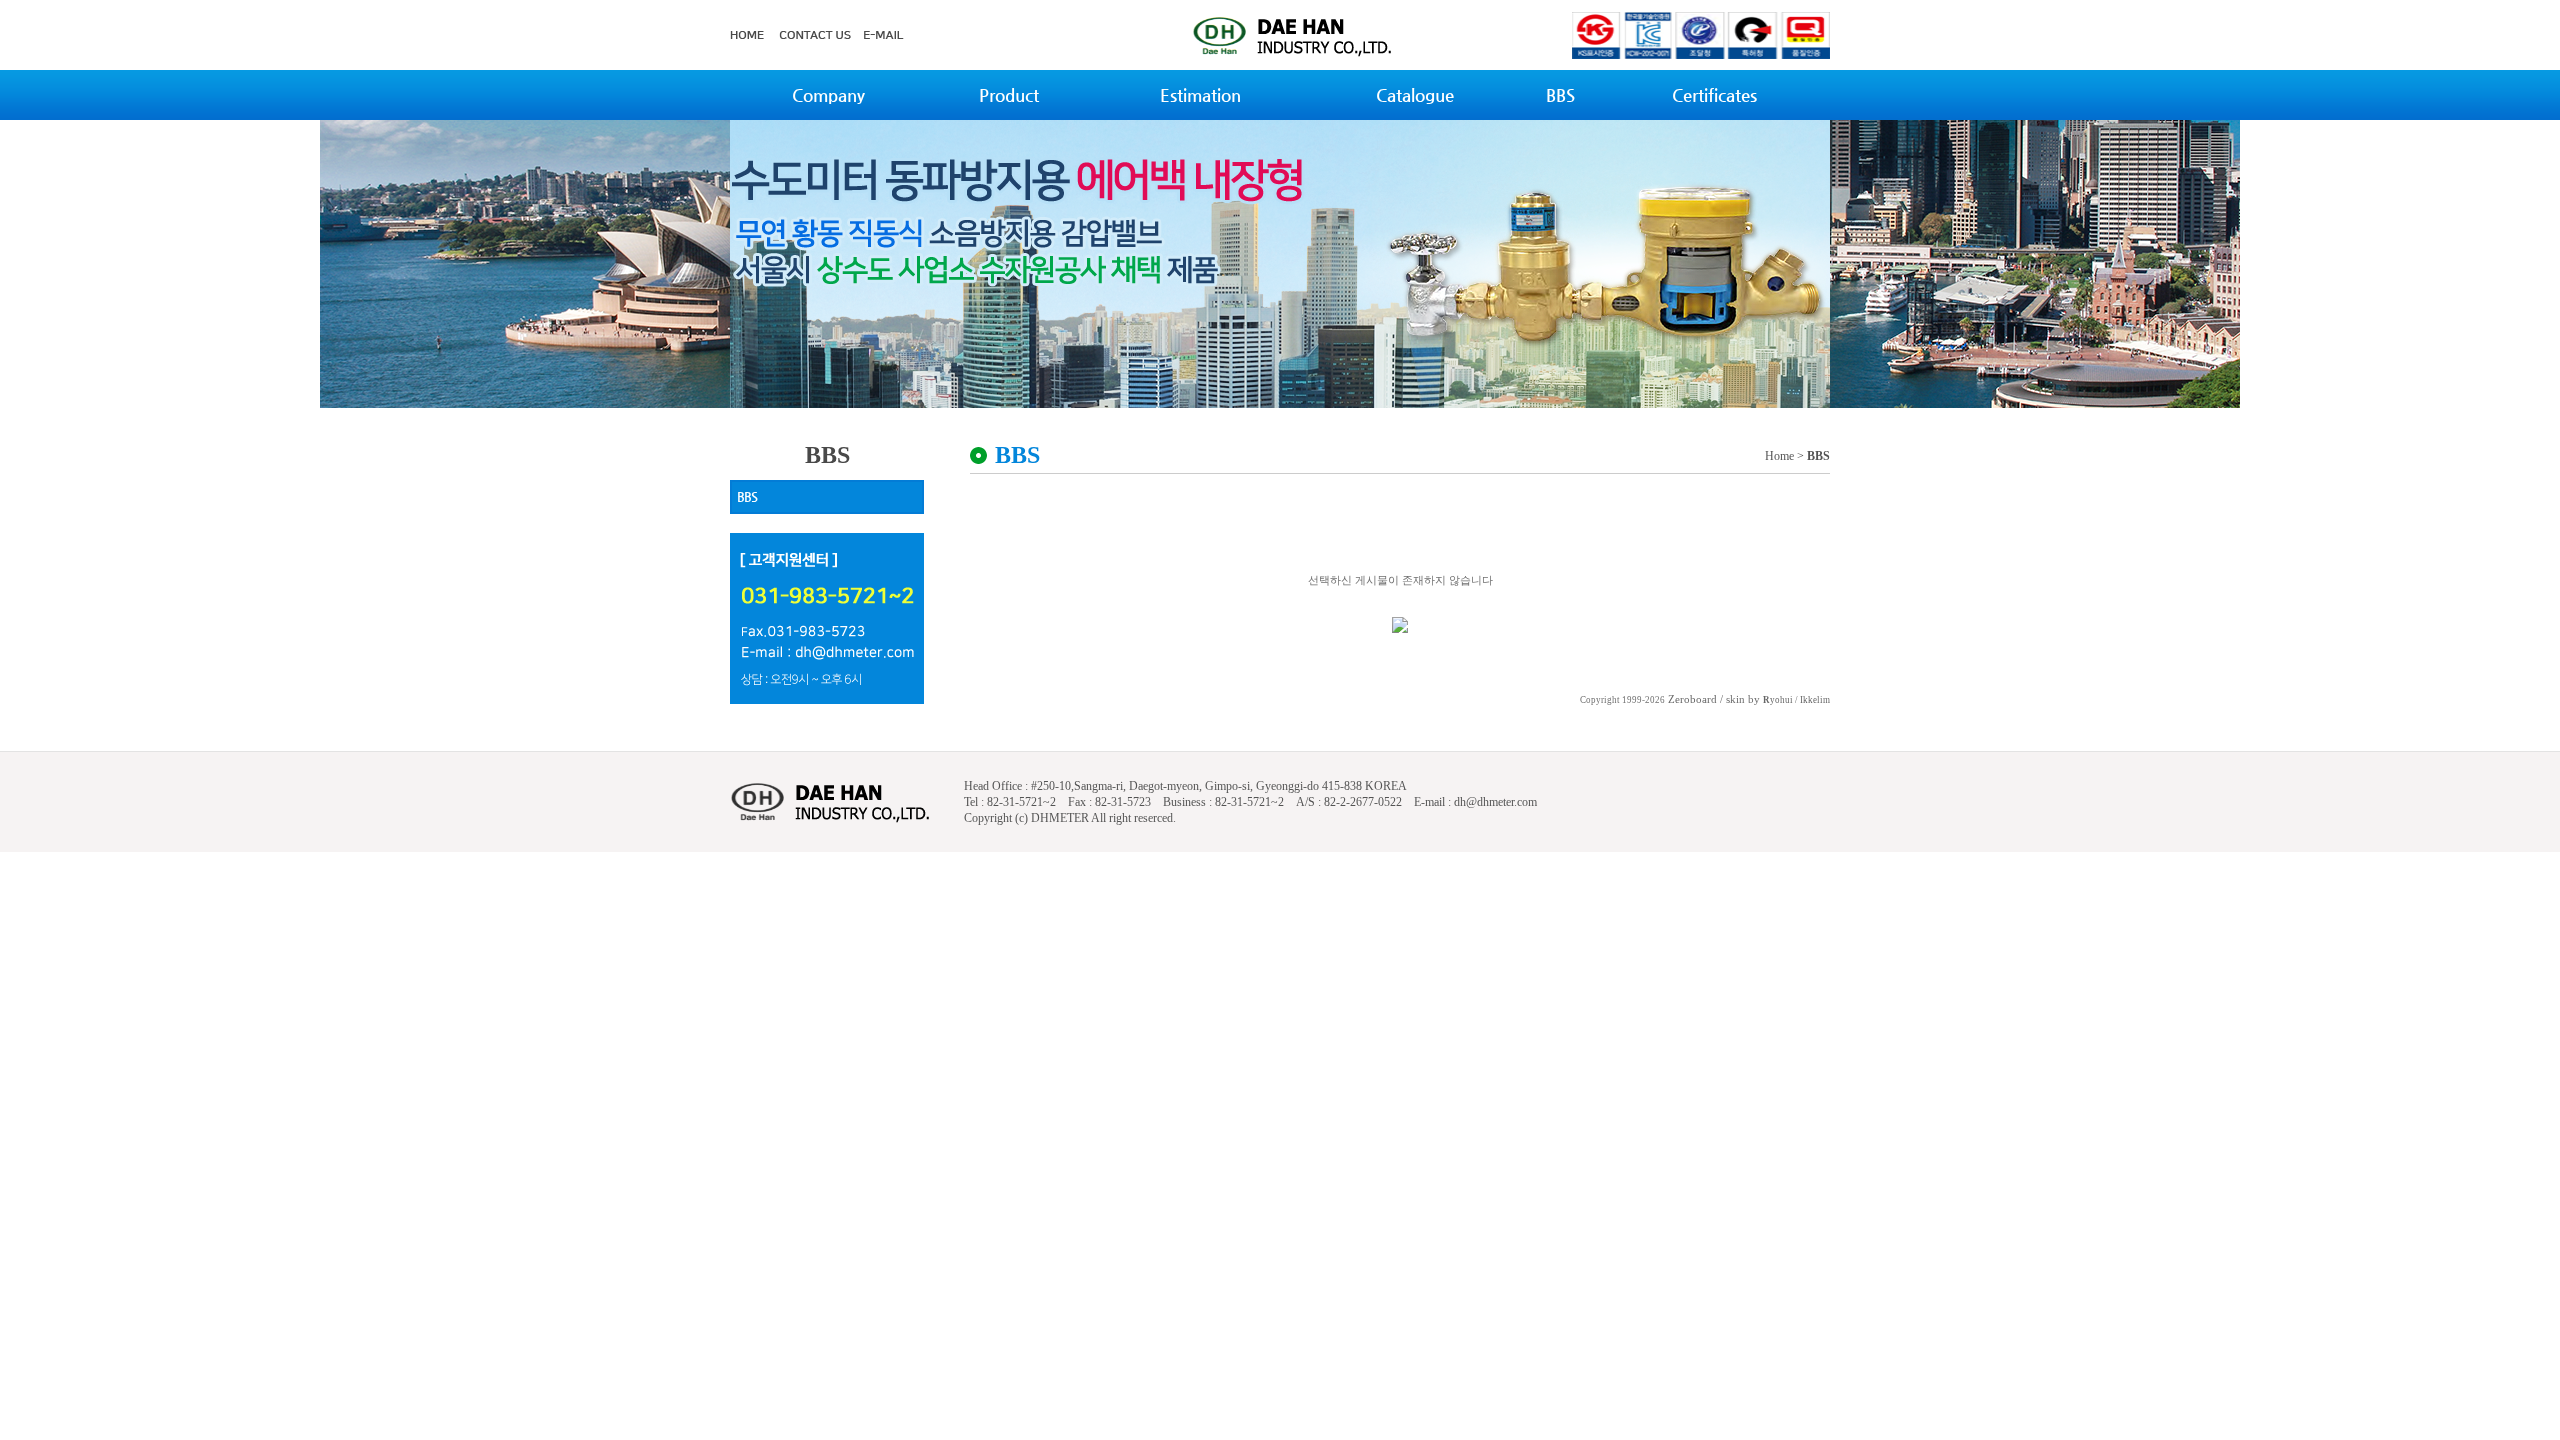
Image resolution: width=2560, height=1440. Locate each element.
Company (828, 95)
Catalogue (1415, 95)
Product (1009, 95)
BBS (1560, 95)
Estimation (1200, 95)
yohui (1778, 700)
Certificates (1714, 95)
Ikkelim (1815, 700)
